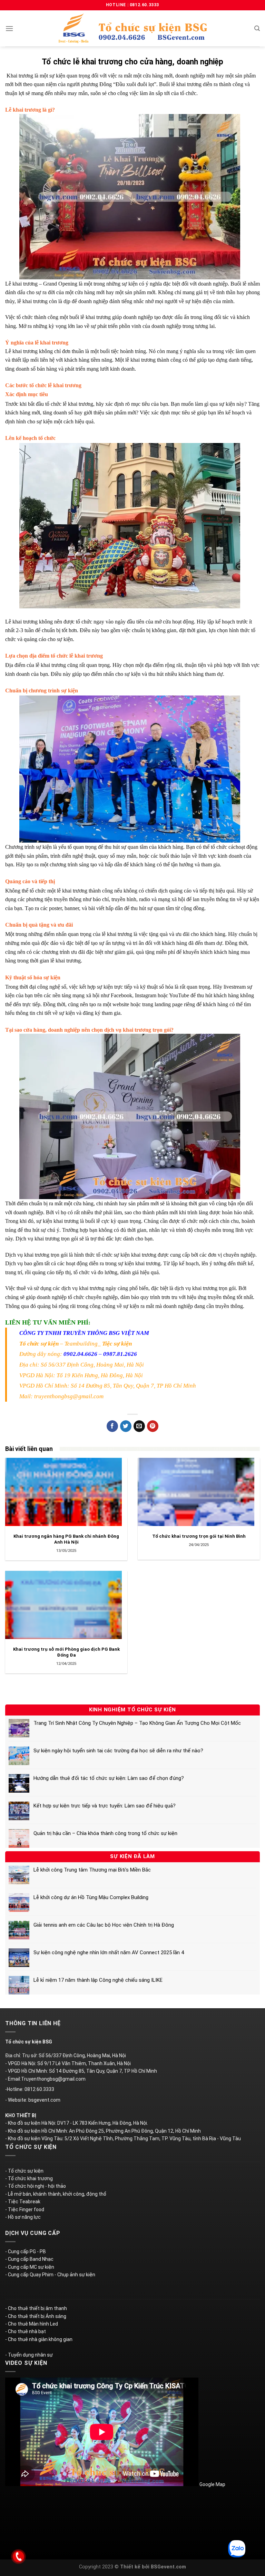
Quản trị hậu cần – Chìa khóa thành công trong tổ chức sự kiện (105, 1833)
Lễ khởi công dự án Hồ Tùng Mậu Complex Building (91, 1897)
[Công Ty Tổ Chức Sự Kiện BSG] (132, 28)
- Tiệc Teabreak (23, 2202)
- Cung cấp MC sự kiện (30, 2267)
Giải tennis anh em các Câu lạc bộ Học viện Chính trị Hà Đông (104, 1925)
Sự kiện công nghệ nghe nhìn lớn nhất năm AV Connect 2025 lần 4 (109, 1952)
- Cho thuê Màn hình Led (32, 2324)
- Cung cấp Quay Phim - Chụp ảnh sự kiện (50, 2275)
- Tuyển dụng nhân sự (29, 2355)
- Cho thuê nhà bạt (26, 2331)
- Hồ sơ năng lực (23, 2217)
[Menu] (9, 28)
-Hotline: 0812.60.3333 (30, 2089)
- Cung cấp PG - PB (26, 2252)
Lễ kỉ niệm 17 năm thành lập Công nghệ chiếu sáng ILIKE (98, 1980)
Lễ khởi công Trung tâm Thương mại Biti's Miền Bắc (92, 1870)
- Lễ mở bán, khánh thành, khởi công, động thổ (56, 2194)
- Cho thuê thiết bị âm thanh (36, 2308)
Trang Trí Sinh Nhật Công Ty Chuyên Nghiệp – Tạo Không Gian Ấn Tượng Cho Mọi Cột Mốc (137, 1723)
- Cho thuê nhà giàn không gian (39, 2339)
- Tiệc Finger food (25, 2209)
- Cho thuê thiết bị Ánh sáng (36, 2316)
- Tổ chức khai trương (29, 2178)
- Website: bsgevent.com (33, 2100)
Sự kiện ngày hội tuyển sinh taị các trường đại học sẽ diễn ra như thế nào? (118, 1751)
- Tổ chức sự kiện (24, 2171)
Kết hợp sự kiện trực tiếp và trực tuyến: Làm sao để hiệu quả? (105, 1806)
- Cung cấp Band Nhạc (29, 2259)
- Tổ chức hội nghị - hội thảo (36, 2186)
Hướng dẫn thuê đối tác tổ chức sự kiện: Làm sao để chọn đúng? (109, 1778)
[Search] (257, 28)
